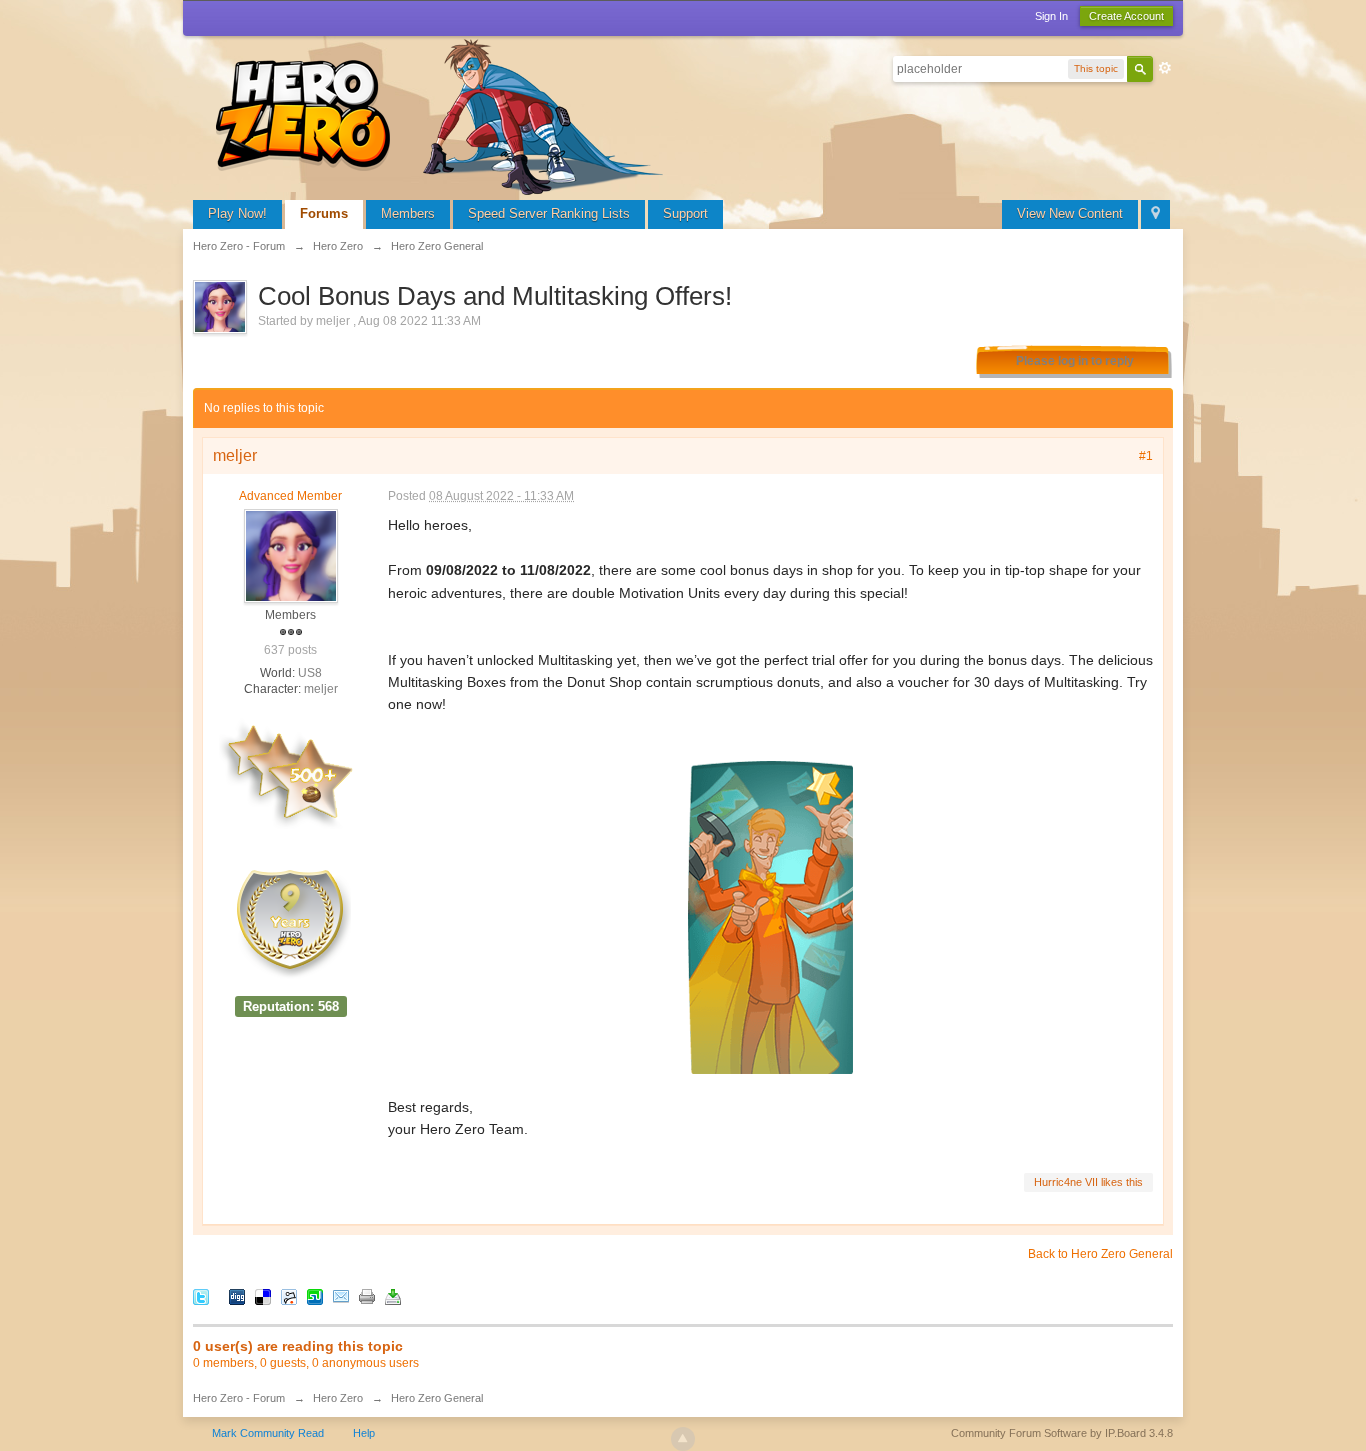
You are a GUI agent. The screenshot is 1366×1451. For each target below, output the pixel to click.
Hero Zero (338, 1398)
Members (408, 213)
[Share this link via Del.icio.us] (263, 1296)
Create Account (1126, 16)
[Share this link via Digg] (237, 1296)
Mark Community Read (268, 1433)
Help (364, 1433)
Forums (324, 213)
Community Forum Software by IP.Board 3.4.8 (1062, 1433)
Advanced (1165, 68)
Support (685, 213)
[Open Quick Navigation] (1155, 214)
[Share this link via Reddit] (289, 1296)
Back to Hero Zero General (1100, 1254)
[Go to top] (683, 1439)
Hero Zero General (437, 1398)
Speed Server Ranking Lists (549, 213)
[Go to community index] (443, 114)
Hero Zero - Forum (239, 1398)
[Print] (367, 1296)
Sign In (1051, 16)
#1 (1146, 456)
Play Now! (237, 213)
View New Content (1070, 213)
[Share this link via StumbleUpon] (315, 1296)
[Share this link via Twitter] (201, 1296)
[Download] (393, 1296)
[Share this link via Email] (341, 1296)
